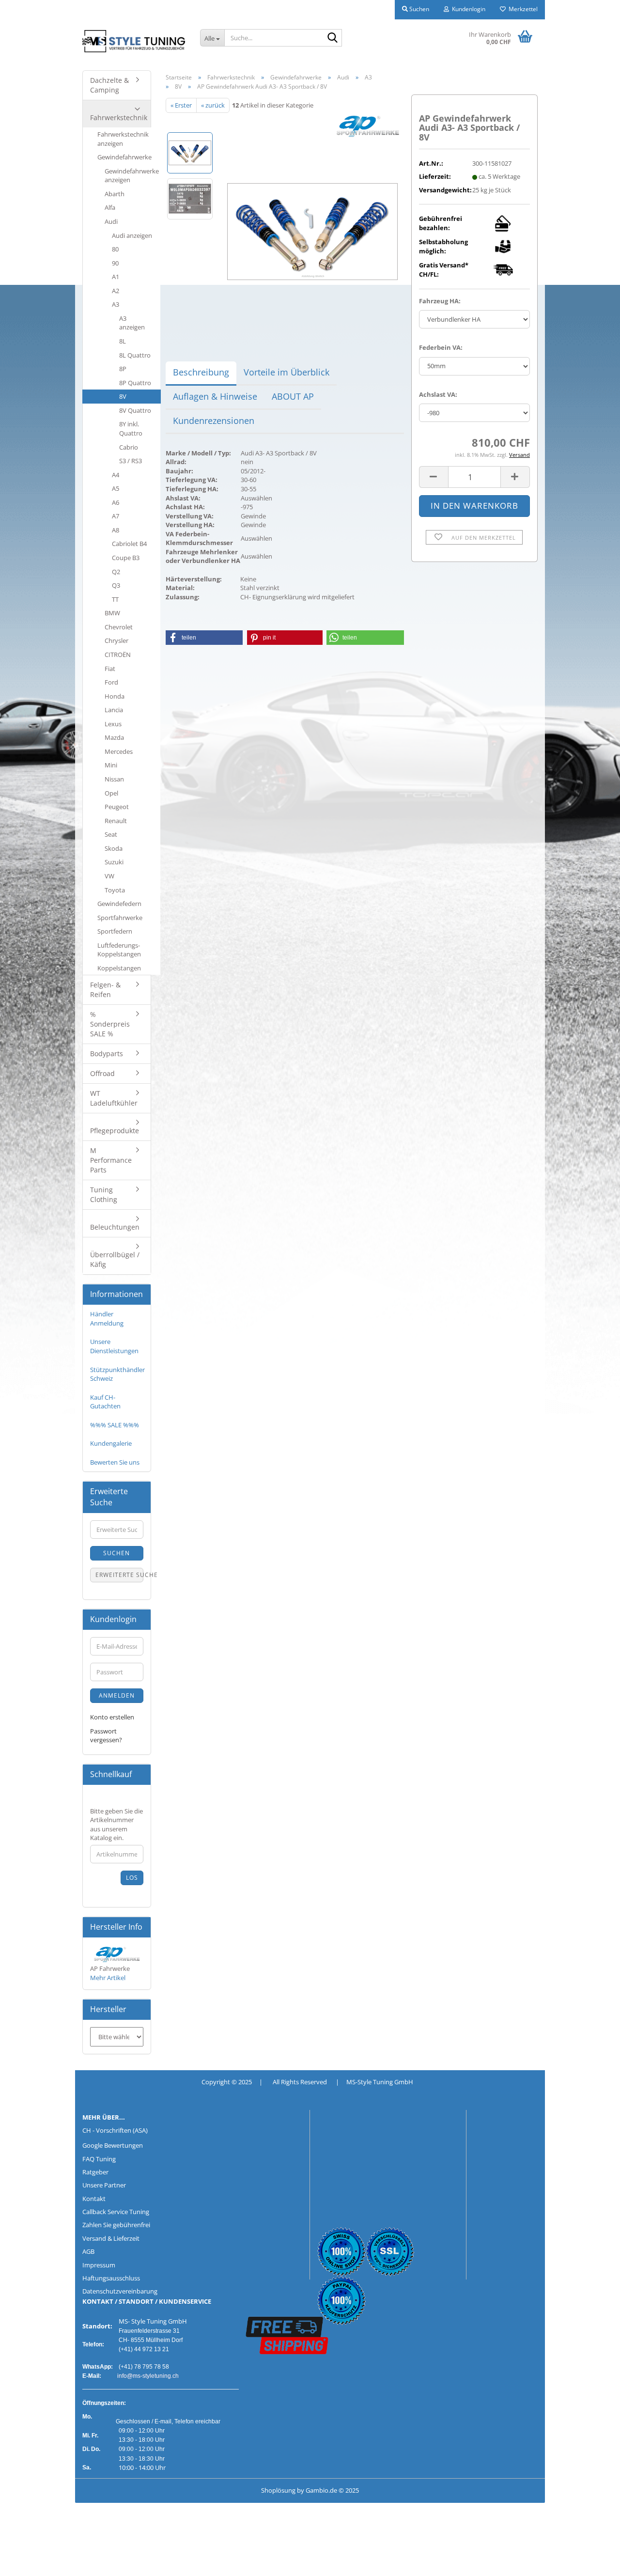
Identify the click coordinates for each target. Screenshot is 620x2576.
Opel (111, 793)
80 (115, 249)
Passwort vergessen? (106, 1736)
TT (115, 599)
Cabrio (129, 447)
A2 (116, 291)
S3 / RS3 (131, 461)
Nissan (114, 779)
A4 (116, 475)
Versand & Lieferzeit (111, 2238)
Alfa (110, 207)
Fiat (110, 669)
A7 (116, 516)
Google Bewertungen (113, 2145)
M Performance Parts (111, 1160)
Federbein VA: (441, 347)
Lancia (114, 710)
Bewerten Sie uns (115, 1462)
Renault (116, 821)
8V (123, 396)
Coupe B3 (126, 558)
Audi (111, 221)
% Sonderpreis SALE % (110, 1024)
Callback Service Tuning (116, 2212)
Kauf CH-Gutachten (105, 1402)
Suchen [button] (418, 9)
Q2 (116, 572)
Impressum (99, 2265)
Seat (111, 834)
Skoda (114, 848)
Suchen (116, 1553)
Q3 (116, 585)
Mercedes (119, 751)
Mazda (114, 737)
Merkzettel (522, 9)
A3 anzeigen (132, 323)
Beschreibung (201, 372)
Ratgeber (95, 2172)
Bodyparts (107, 1054)
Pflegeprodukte (115, 1131)
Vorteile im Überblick (287, 372)
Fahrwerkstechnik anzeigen (123, 139)
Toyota (115, 890)
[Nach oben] (27, 2561)
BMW (112, 613)
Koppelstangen (119, 968)
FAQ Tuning (99, 2159)
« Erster (181, 105)
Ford (111, 682)
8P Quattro (135, 383)
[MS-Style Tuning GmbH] (134, 41)
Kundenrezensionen (214, 421)
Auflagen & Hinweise (215, 396)
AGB (88, 2251)
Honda (115, 696)
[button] (434, 477)
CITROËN (118, 655)
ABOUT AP (293, 396)
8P (123, 369)
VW (109, 876)
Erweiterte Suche (119, 1575)
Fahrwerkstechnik (119, 117)
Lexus (113, 724)
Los (132, 1878)
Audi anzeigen (132, 235)
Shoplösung (278, 2490)
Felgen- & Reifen (105, 990)
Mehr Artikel (108, 1978)
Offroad (102, 1073)
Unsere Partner (104, 2185)
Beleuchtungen (115, 1227)
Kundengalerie (111, 1443)
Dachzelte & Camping (109, 85)
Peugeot (117, 807)
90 (115, 263)
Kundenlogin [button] (467, 9)
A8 (116, 530)
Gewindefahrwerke (124, 157)
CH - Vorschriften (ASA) (115, 2130)
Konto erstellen (112, 1717)
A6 (116, 502)
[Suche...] (333, 38)
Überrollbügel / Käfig (115, 1259)
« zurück (213, 105)
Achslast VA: (438, 394)
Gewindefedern (119, 904)
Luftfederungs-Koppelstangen (119, 950)
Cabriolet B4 (129, 544)
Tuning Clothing (104, 1194)
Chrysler (116, 640)
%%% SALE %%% (115, 1425)
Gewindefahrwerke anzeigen (132, 176)
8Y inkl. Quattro (131, 429)
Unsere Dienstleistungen (114, 1346)
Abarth (115, 194)
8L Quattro (135, 355)
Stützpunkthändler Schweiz (117, 1374)
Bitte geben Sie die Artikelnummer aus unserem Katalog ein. (116, 1825)
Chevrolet (119, 627)
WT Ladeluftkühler (114, 1098)
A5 (116, 488)
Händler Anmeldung (107, 1319)
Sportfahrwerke (120, 918)
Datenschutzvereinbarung (120, 2291)
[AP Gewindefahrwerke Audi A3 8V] (312, 221)
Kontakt (94, 2199)
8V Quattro (135, 410)
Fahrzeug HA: (440, 301)
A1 (116, 277)
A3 (116, 304)
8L (123, 341)
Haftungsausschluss (111, 2278)
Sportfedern (115, 931)
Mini (111, 765)
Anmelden (117, 1695)
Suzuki (114, 862)
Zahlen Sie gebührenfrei (116, 2225)
